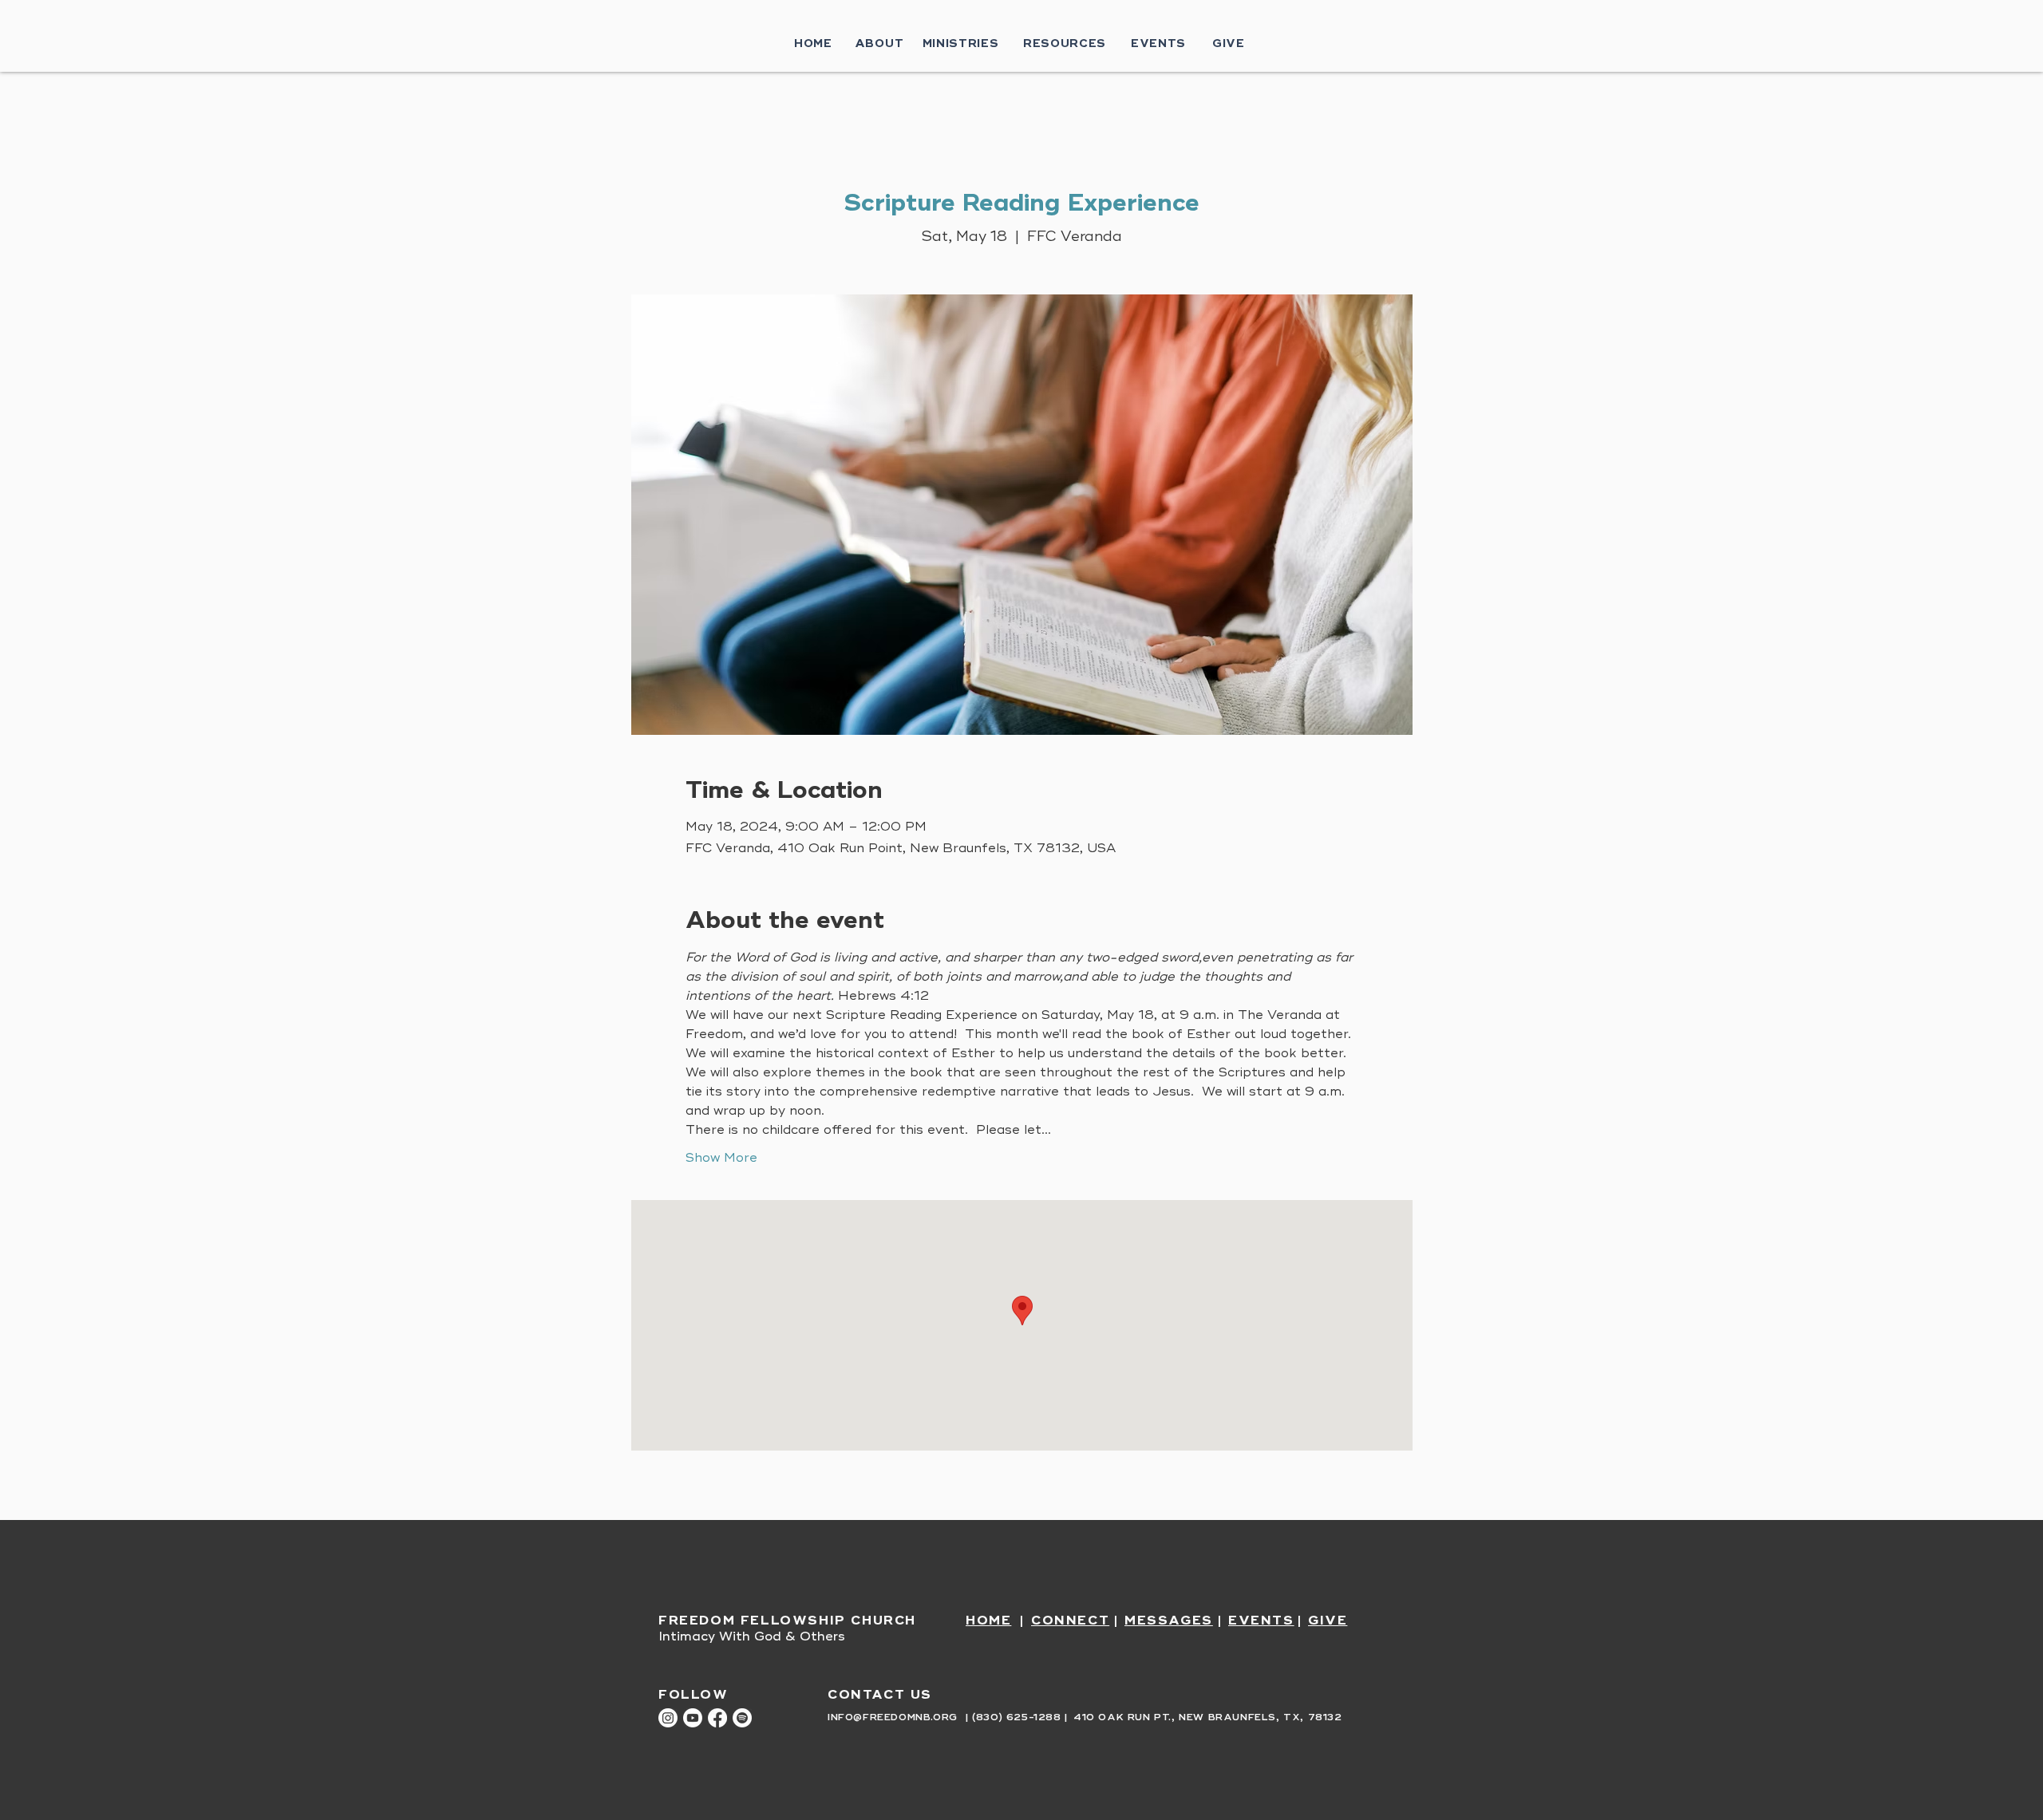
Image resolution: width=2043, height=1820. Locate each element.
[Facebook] (717, 1718)
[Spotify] (742, 1718)
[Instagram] (668, 1718)
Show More (721, 1158)
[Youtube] (693, 1718)
